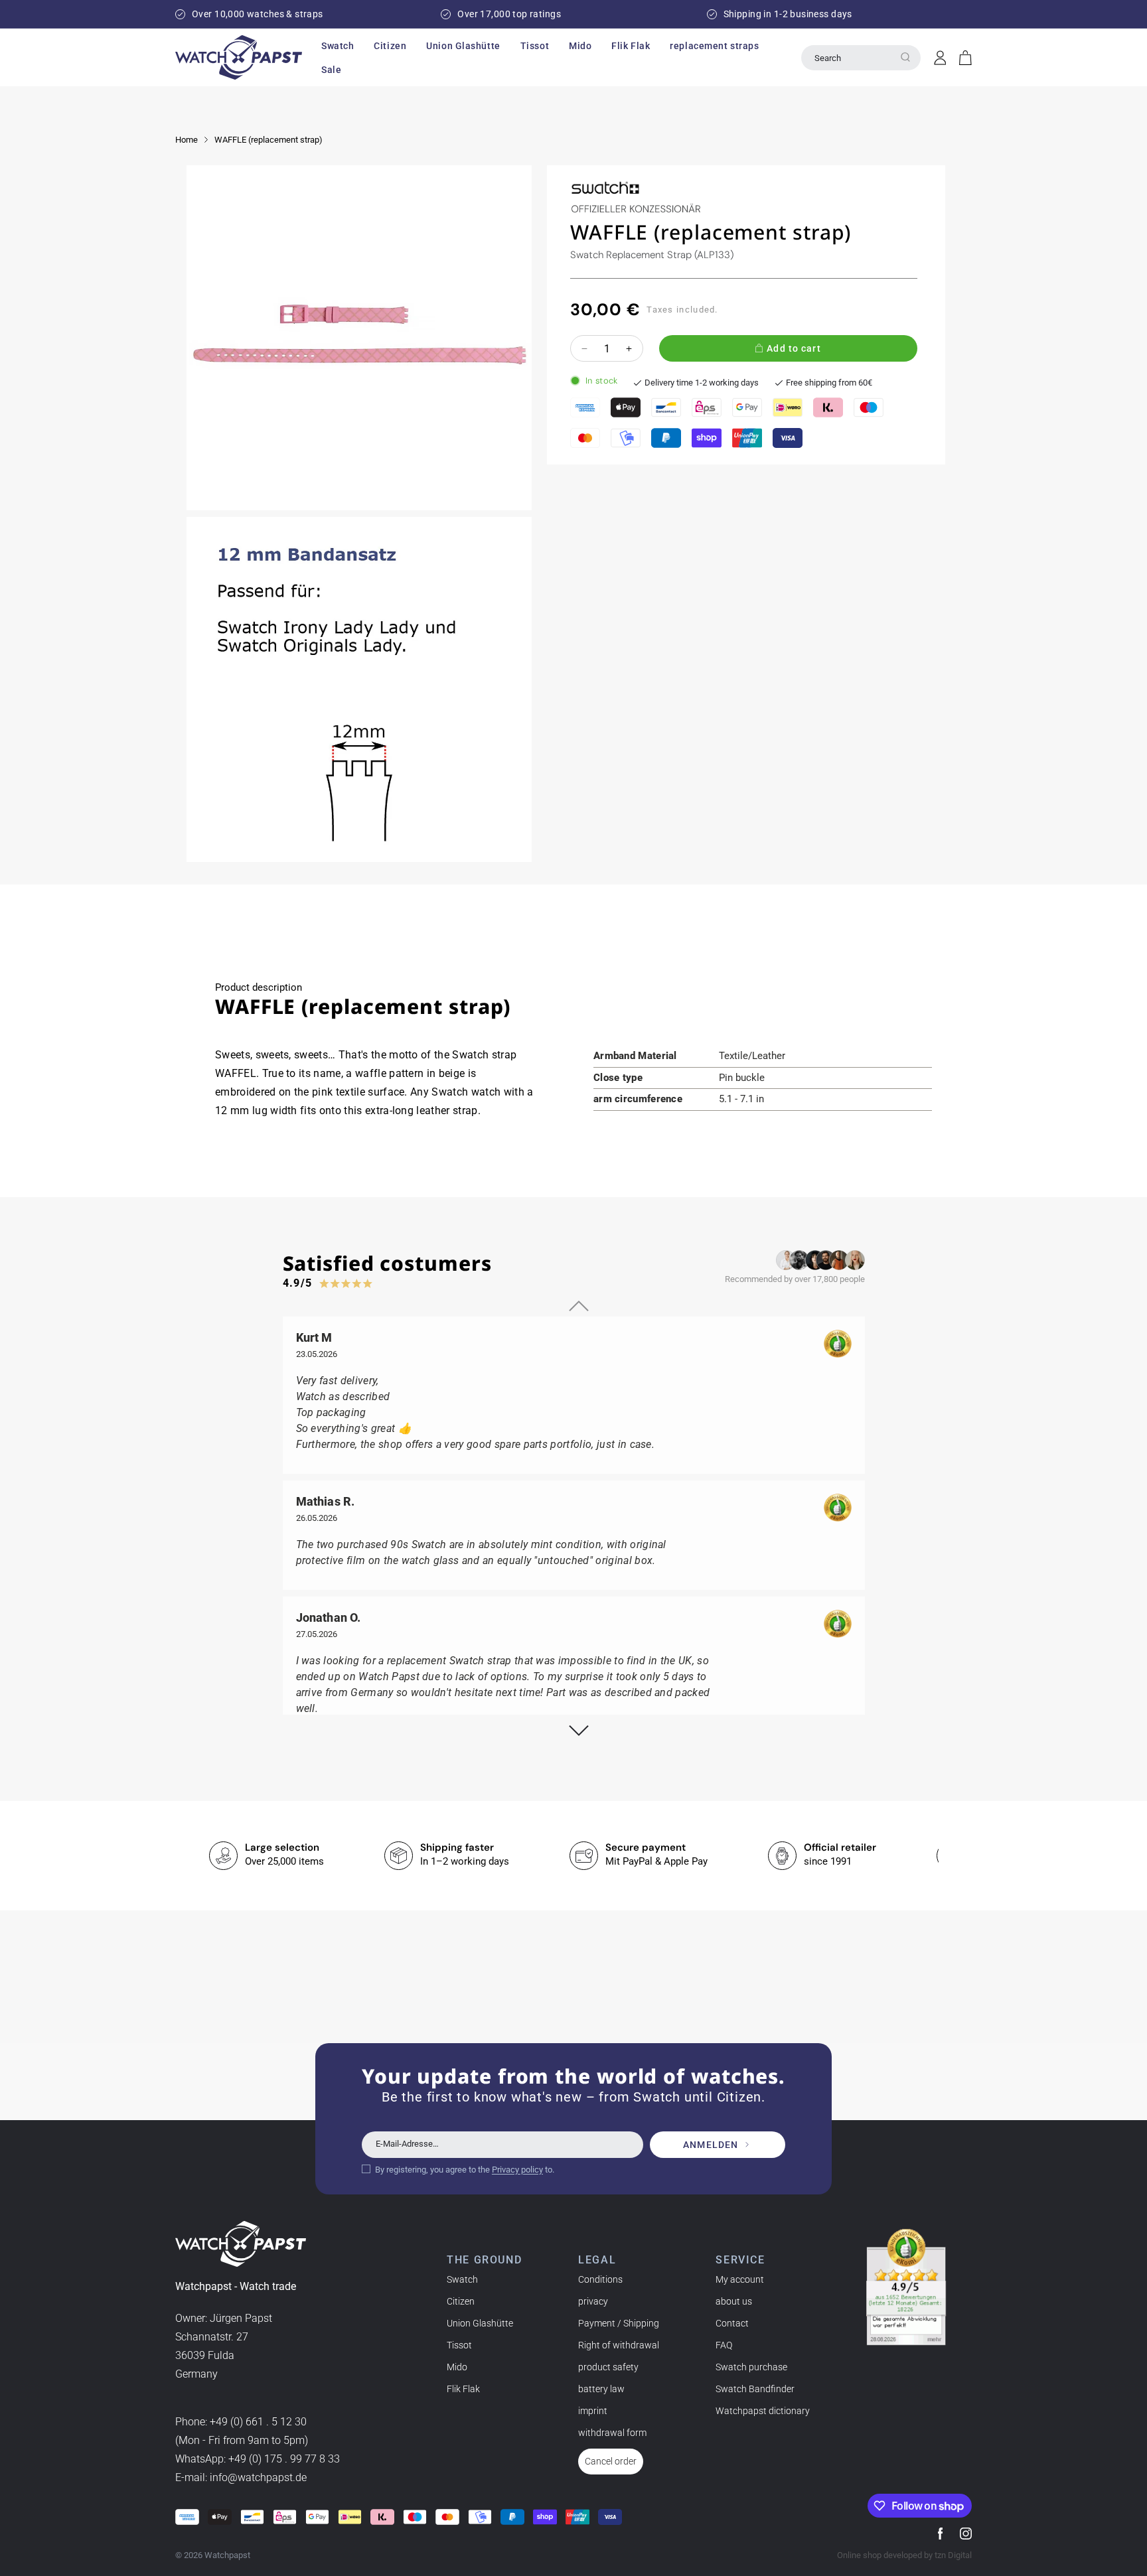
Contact (732, 2323)
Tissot (459, 2345)
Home (187, 140)
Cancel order (611, 2461)
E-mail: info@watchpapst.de (241, 2477)
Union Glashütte (480, 2323)
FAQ (724, 2345)
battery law (601, 2389)
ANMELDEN (711, 2145)
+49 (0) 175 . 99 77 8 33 (284, 2459)
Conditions (600, 2279)
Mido (457, 2367)
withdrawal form (612, 2433)
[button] (338, 46)
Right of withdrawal (619, 2345)
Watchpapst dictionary (763, 2411)
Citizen (461, 2301)
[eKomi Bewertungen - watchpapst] (906, 2287)
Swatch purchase (751, 2367)
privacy (593, 2301)
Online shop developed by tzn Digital (904, 2555)
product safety (608, 2367)
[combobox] (861, 58)
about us (734, 2301)
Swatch (462, 2279)
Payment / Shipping (619, 2323)
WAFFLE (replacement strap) (268, 140)
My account (740, 2279)
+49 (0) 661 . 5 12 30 (258, 2422)
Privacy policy (517, 2170)
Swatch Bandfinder (755, 2389)
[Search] (905, 57)
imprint (593, 2411)
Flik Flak (463, 2389)
